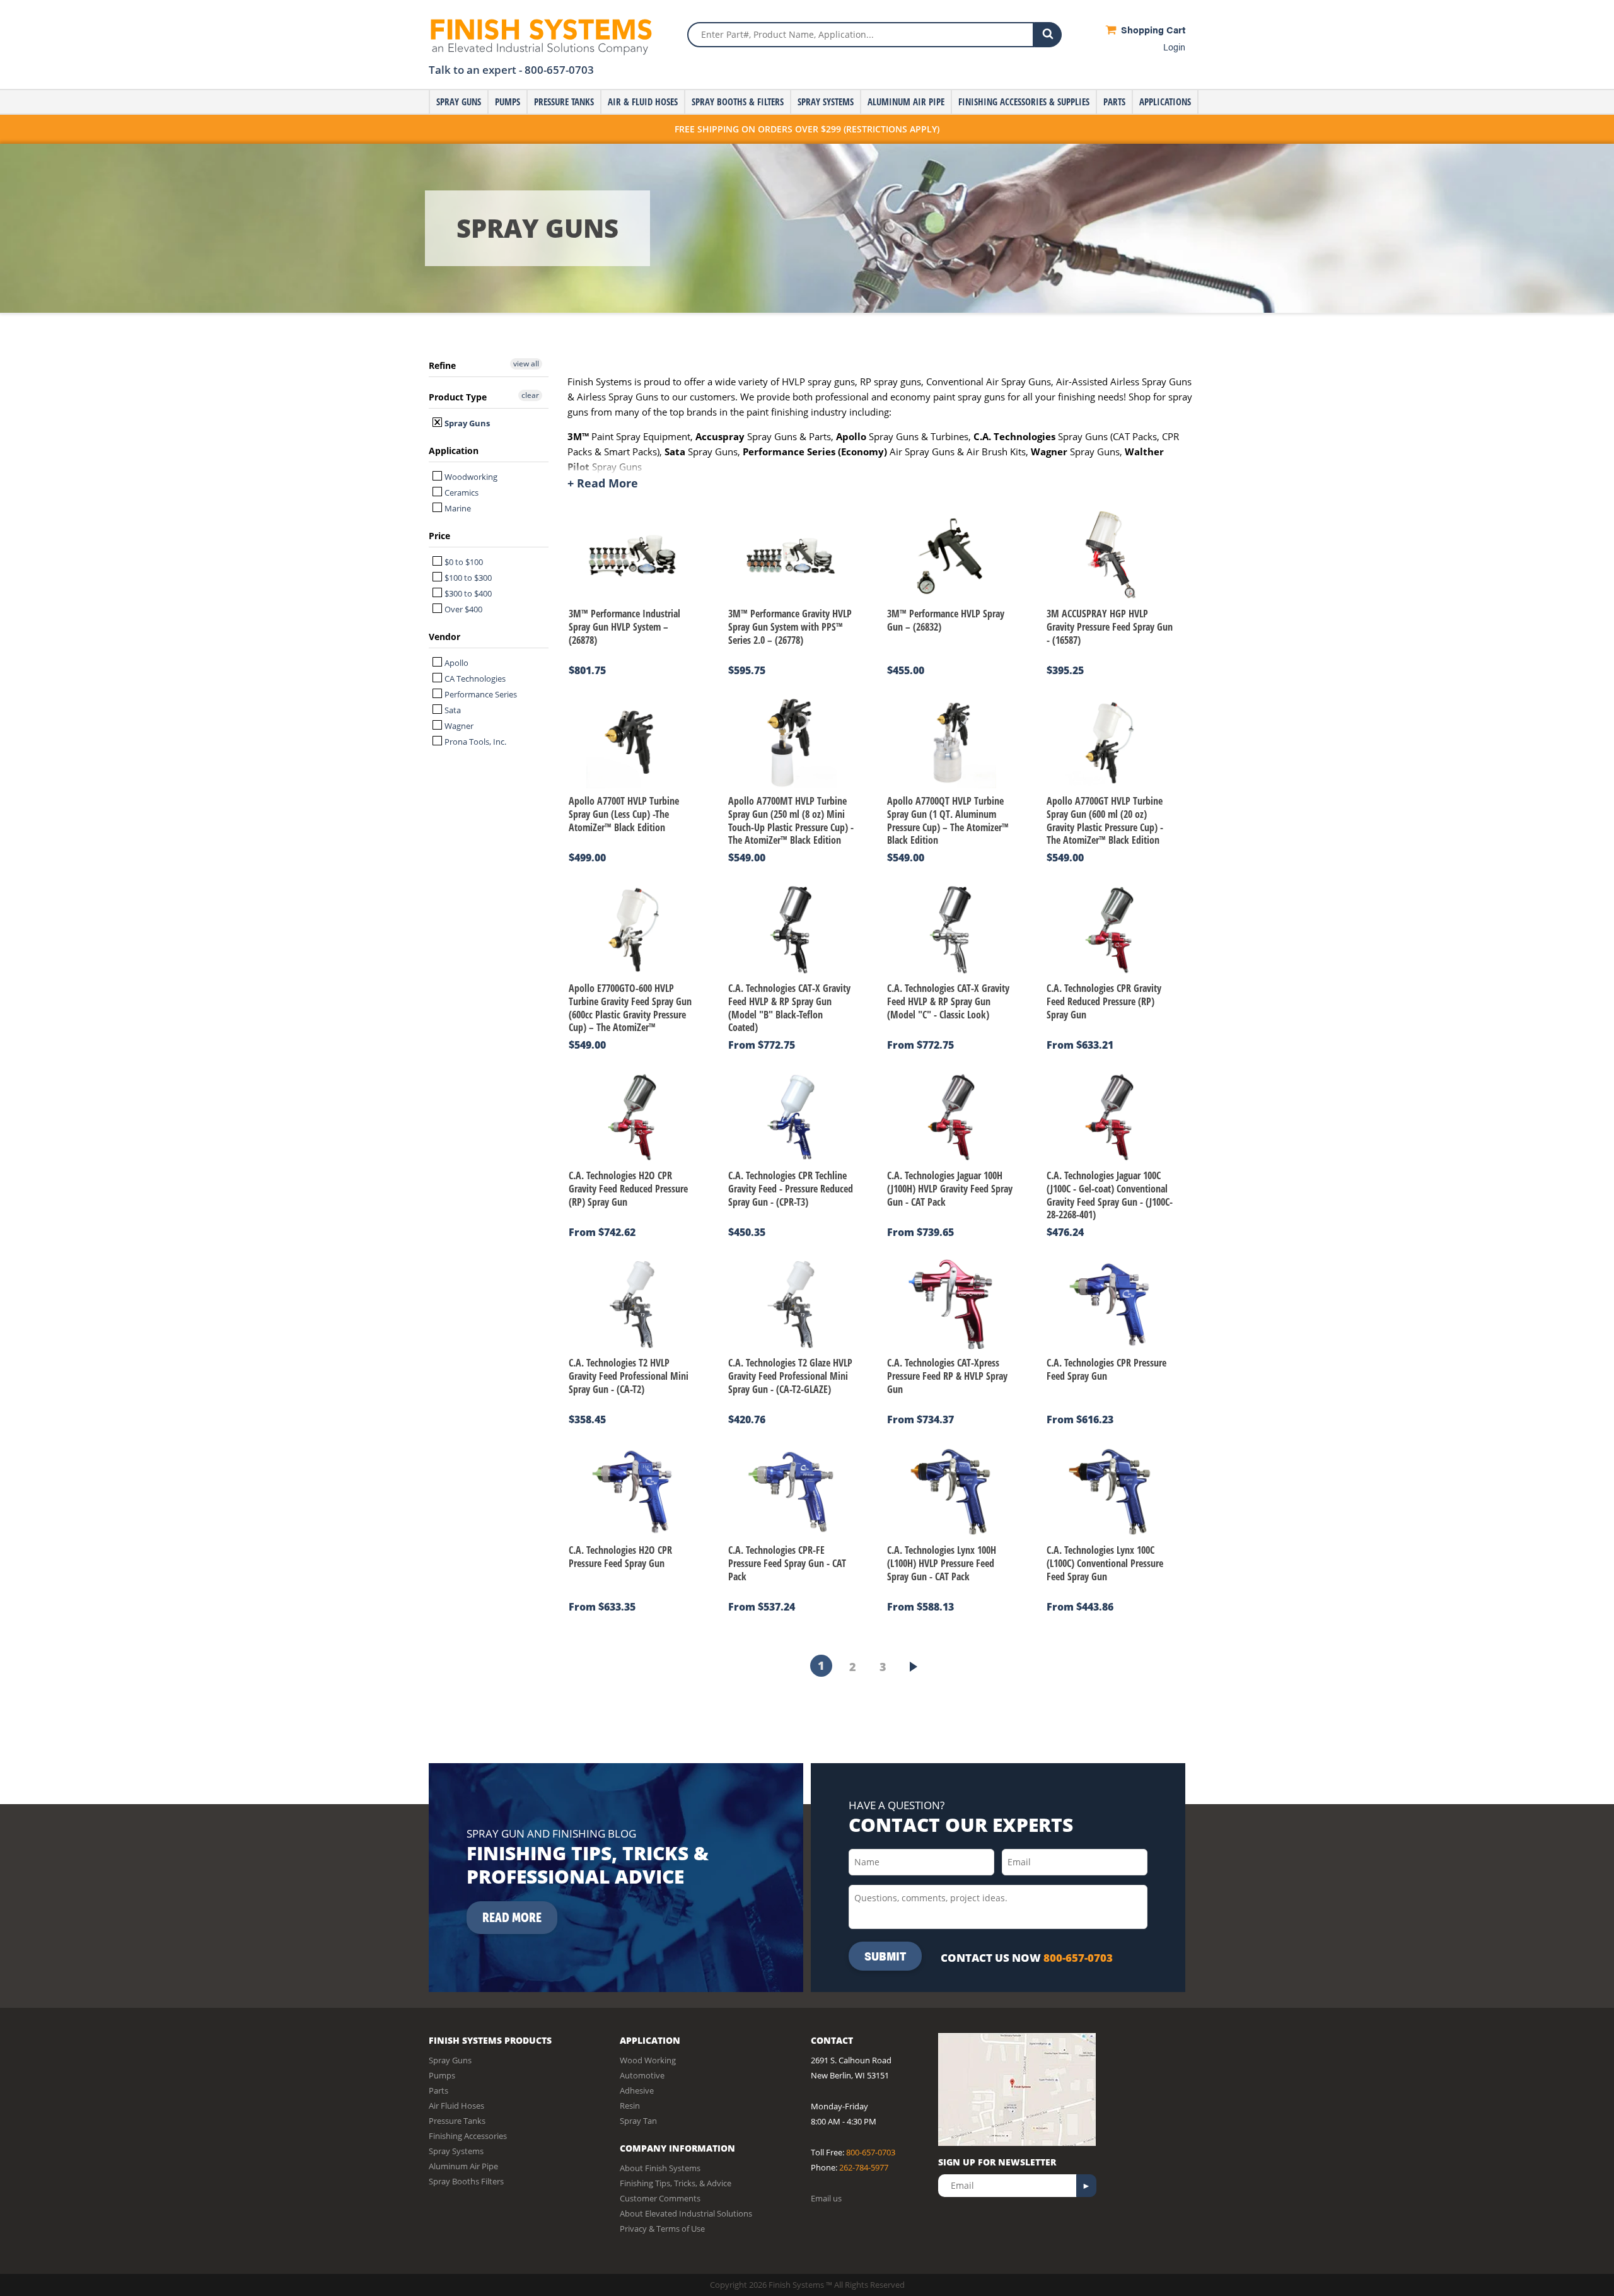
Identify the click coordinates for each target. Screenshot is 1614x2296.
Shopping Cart (1152, 29)
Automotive (642, 2075)
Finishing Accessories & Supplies (1024, 102)
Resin (630, 2106)
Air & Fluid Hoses (643, 102)
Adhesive (637, 2090)
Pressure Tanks (564, 102)
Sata (452, 710)
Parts (1114, 102)
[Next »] (914, 1667)
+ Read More (603, 483)
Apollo (456, 663)
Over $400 (462, 609)
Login (1174, 46)
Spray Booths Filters (466, 2181)
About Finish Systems (660, 2168)
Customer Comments (660, 2198)
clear (530, 395)
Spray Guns (459, 102)
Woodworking (470, 477)
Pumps (508, 102)
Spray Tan (638, 2121)
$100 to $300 (467, 578)
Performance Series (480, 694)
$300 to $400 (467, 593)
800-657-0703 (559, 70)
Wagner (458, 726)
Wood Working (648, 2060)
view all (526, 364)
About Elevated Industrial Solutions (686, 2213)
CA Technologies (474, 679)
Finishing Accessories (468, 2136)
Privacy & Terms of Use (662, 2229)
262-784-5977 (864, 2167)
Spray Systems (826, 102)
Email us (826, 2198)
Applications (1165, 102)
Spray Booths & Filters (738, 102)
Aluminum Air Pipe (906, 102)
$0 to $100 (463, 562)
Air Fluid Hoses (456, 2106)
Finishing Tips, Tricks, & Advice (676, 2183)
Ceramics (461, 492)
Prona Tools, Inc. (474, 742)
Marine (457, 508)
